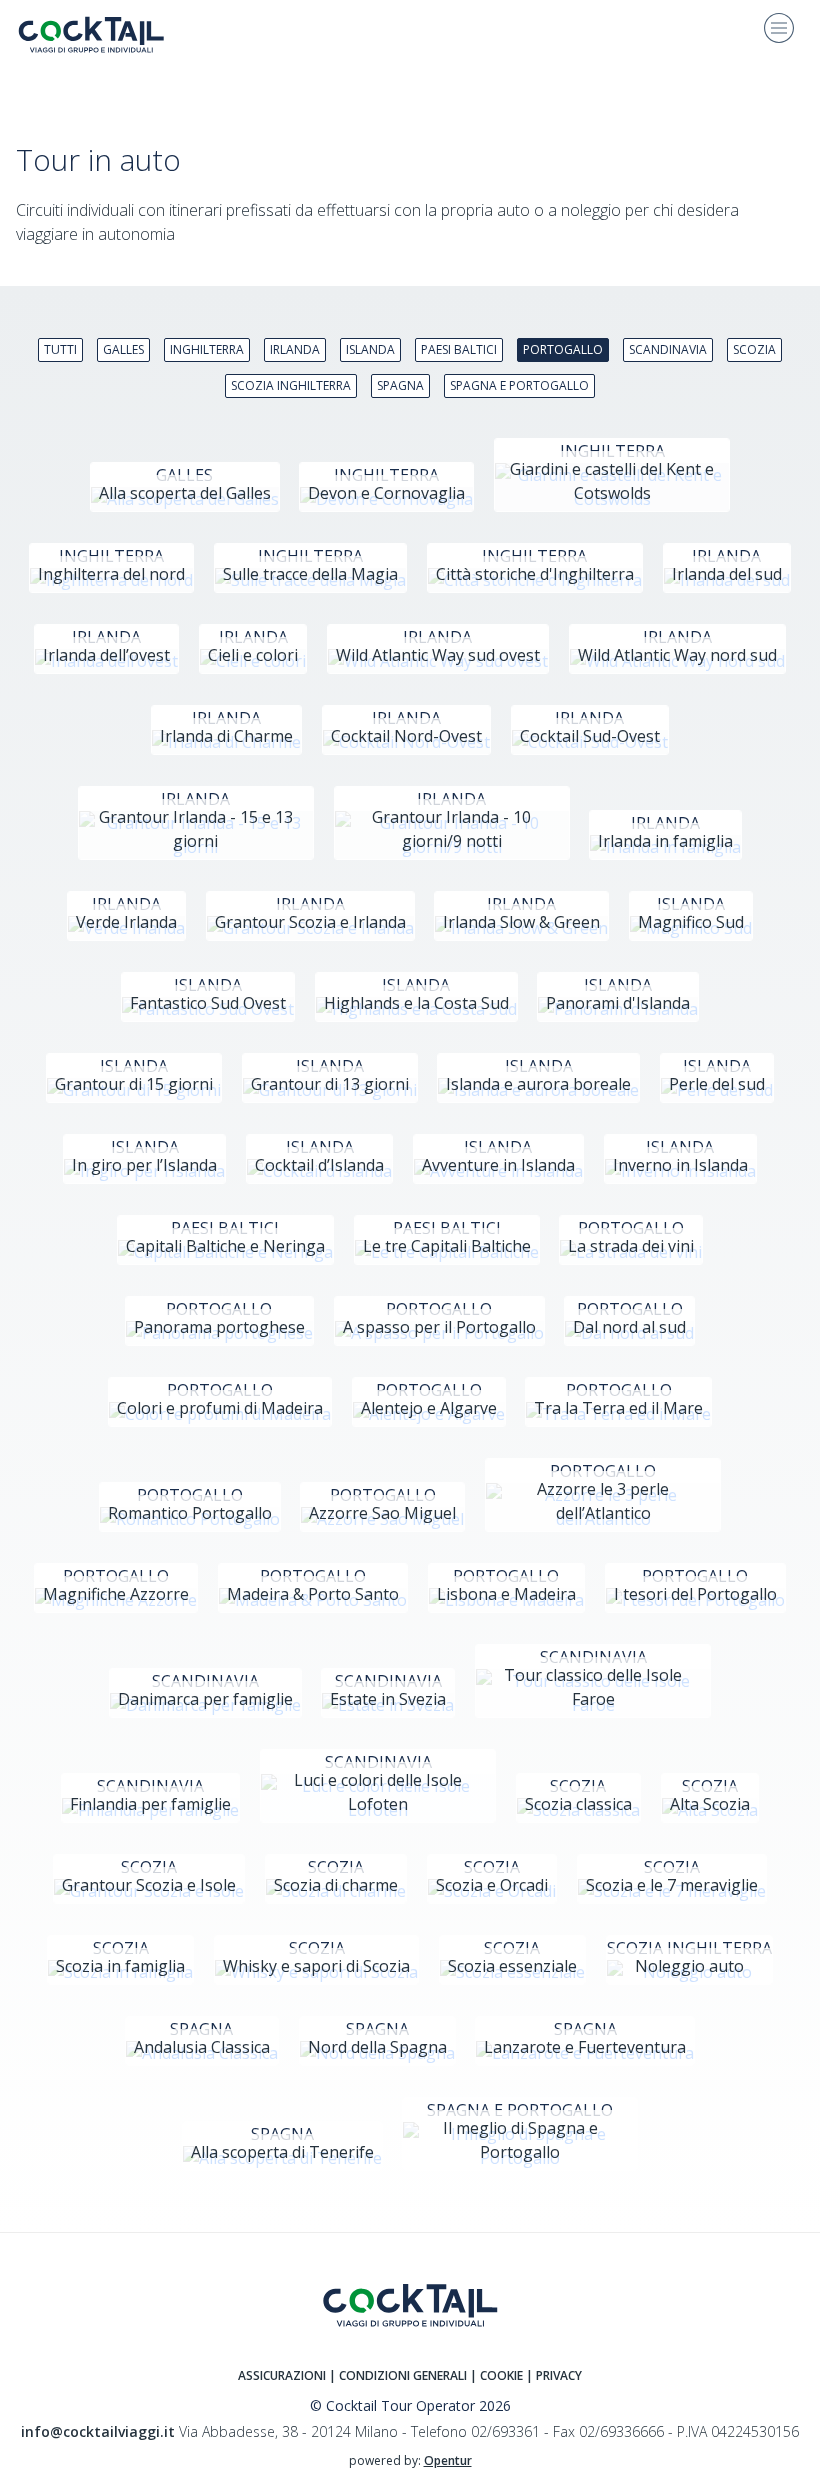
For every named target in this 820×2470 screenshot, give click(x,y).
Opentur (448, 2460)
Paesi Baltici (459, 349)
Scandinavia (668, 349)
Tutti (60, 349)
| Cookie (496, 2375)
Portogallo (563, 349)
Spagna (400, 385)
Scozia (754, 349)
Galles (123, 349)
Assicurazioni (282, 2375)
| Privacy (554, 2375)
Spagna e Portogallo (519, 385)
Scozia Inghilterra (291, 385)
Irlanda (295, 349)
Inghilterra (207, 349)
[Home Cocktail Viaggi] (106, 34)
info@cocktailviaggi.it (98, 2431)
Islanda (370, 349)
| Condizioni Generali (399, 2375)
